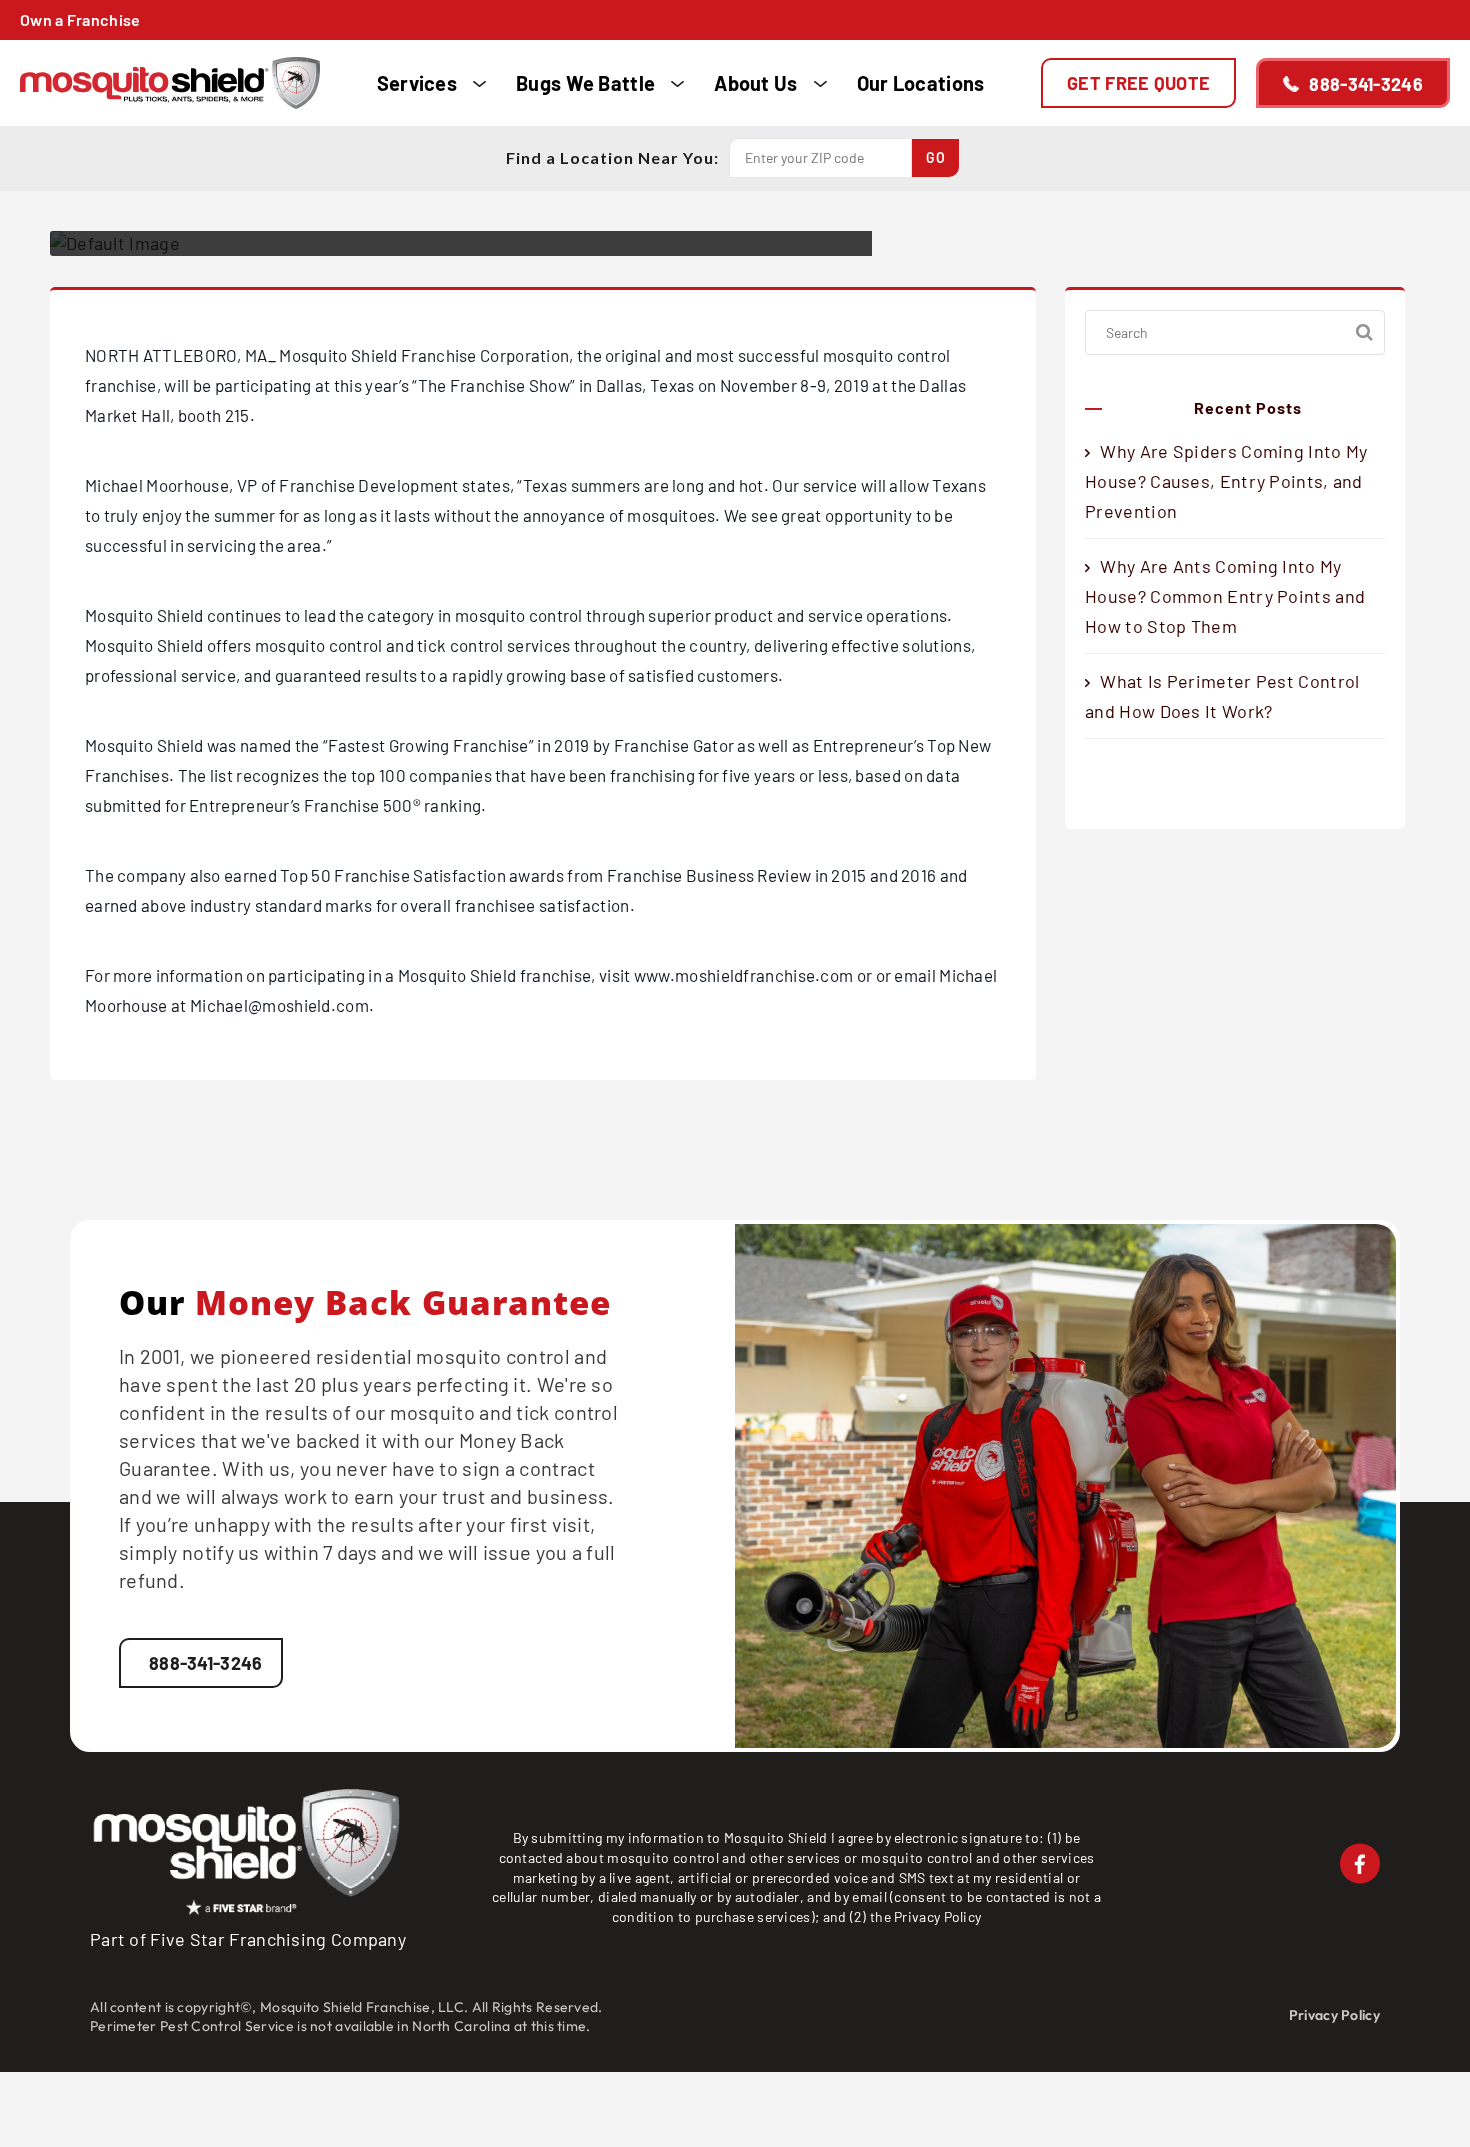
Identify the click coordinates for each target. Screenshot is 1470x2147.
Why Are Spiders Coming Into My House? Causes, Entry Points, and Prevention (1226, 481)
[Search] (1365, 332)
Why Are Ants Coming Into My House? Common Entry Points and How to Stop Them (1225, 596)
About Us (755, 83)
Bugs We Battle (585, 83)
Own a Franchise (80, 19)
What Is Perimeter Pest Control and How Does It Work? (1222, 696)
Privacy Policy (937, 1916)
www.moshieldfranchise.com (744, 975)
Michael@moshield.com (279, 1005)
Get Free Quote (1138, 83)
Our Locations (921, 83)
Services (417, 83)
